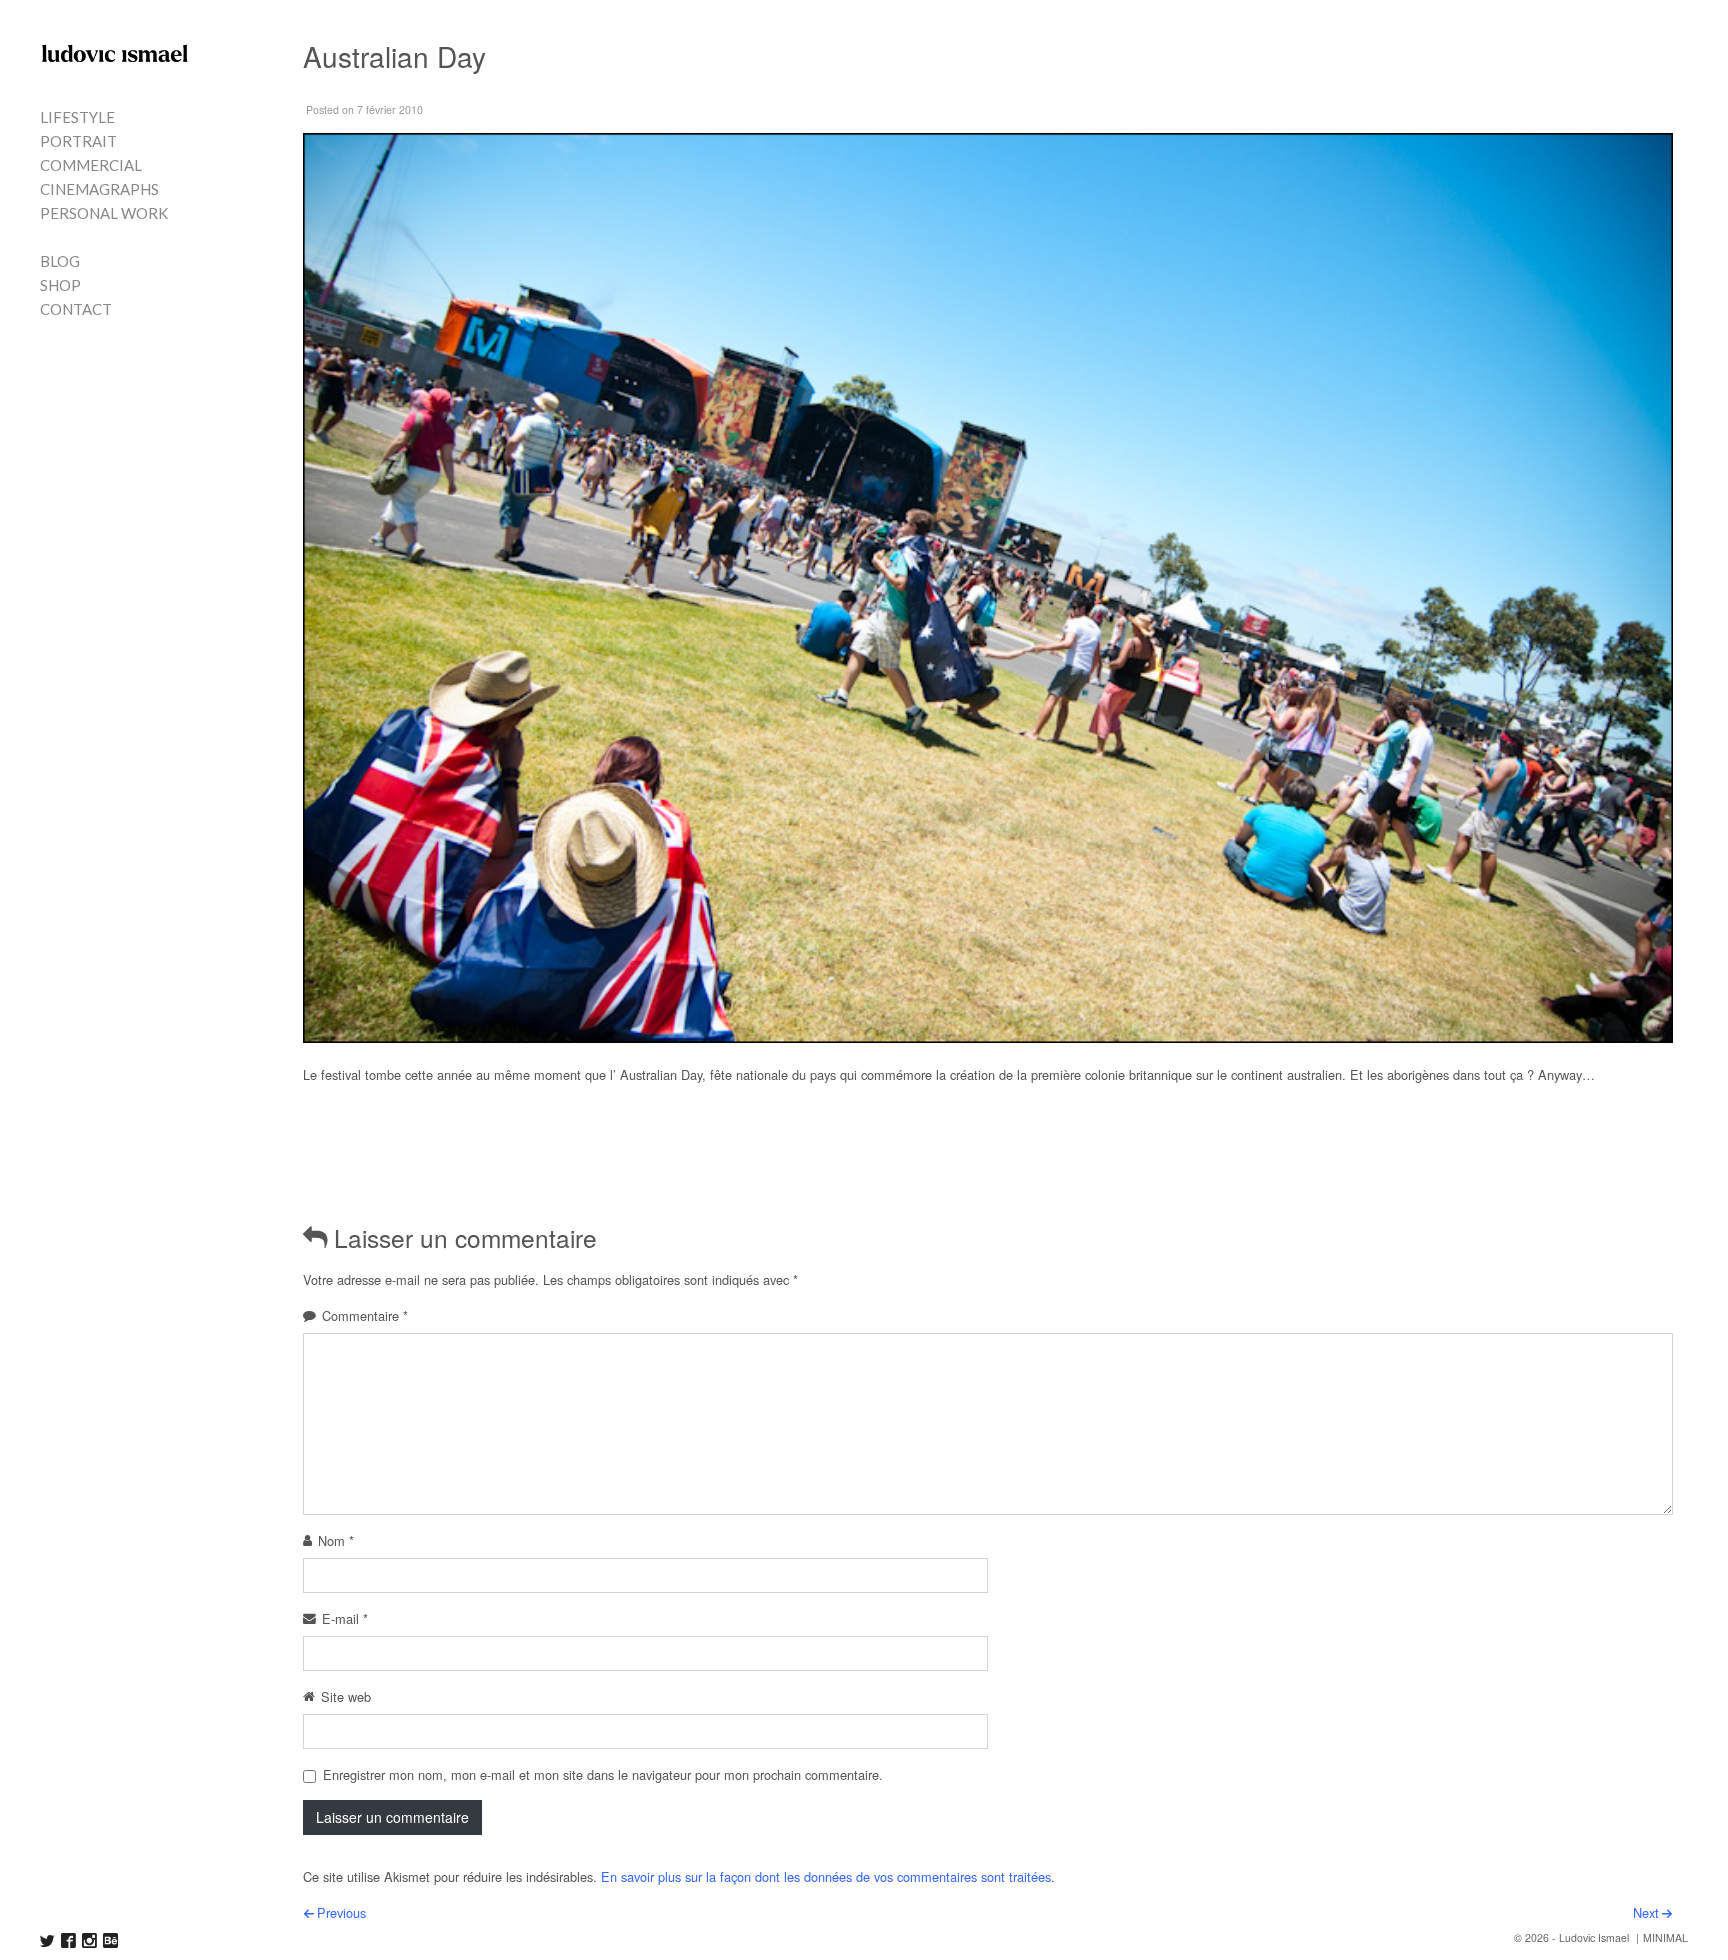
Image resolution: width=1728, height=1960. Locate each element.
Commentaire (365, 1315)
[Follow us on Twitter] (47, 1940)
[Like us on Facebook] (68, 1940)
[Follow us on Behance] (110, 1940)
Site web (346, 1696)
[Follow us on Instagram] (89, 1940)
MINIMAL (1665, 1937)
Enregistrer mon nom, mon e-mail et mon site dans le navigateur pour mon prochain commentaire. (603, 1774)
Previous (341, 1912)
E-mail (345, 1618)
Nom (336, 1540)
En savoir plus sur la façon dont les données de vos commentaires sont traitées (826, 1876)
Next (1646, 1912)
